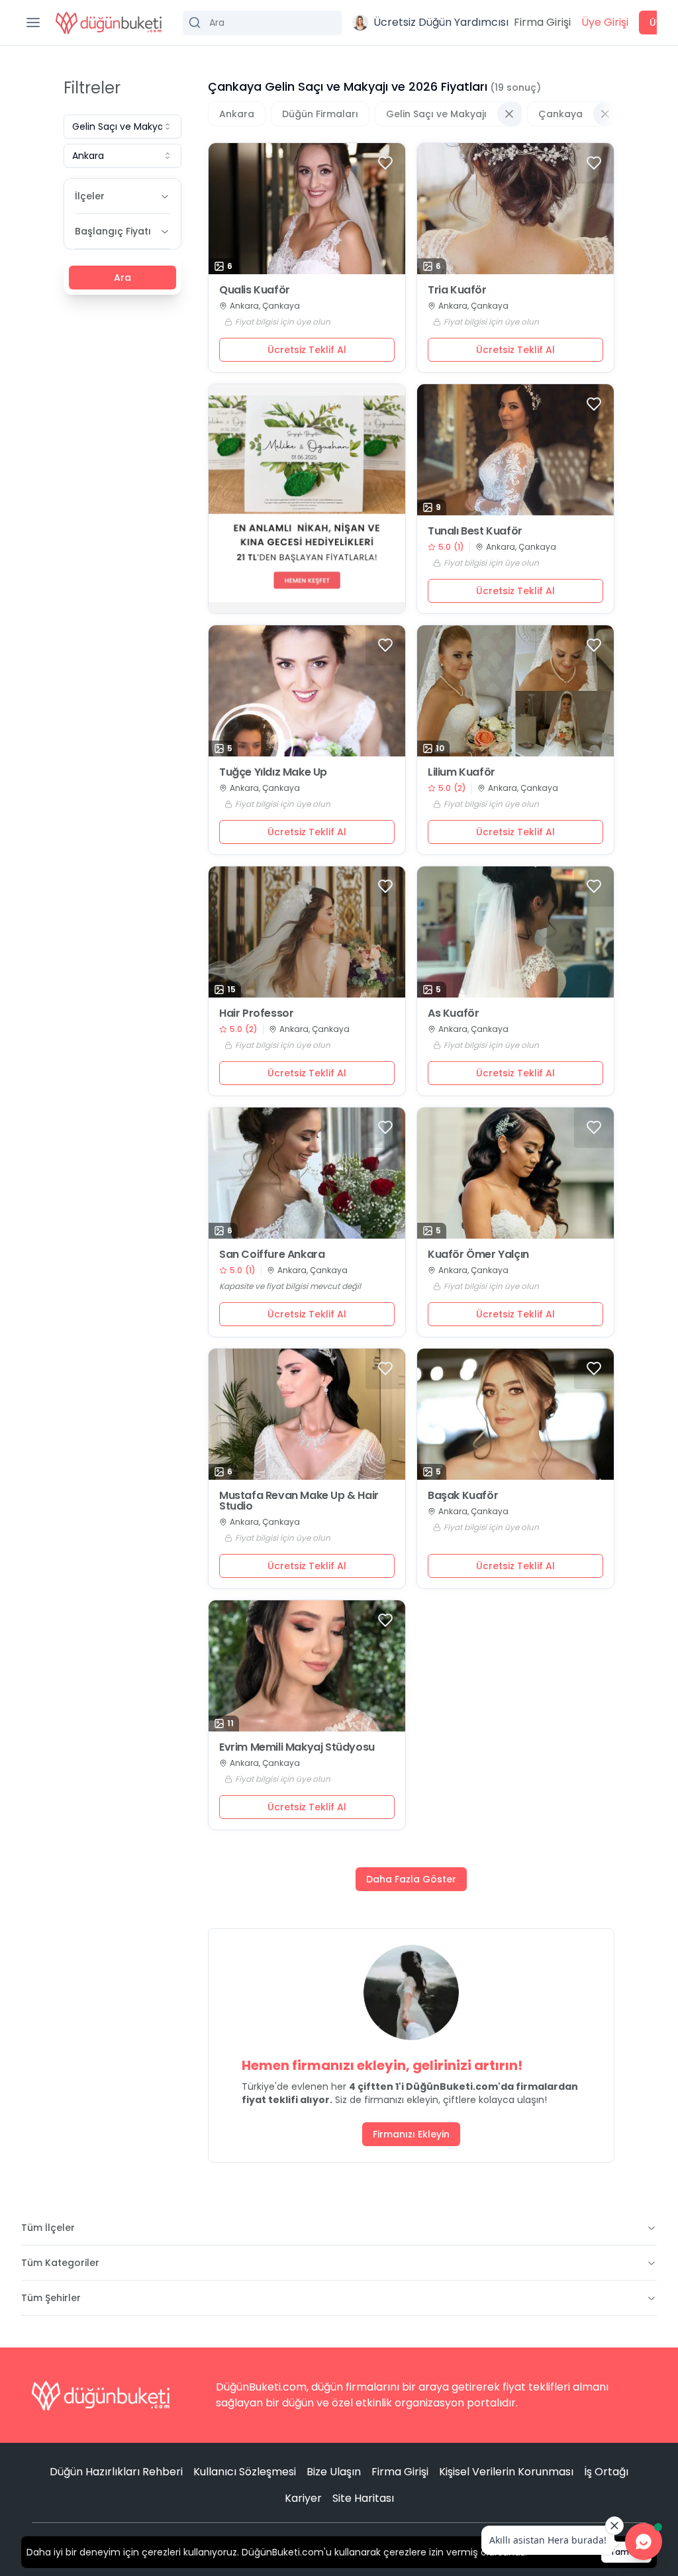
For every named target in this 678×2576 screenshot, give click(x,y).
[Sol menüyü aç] (33, 23)
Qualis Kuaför (255, 290)
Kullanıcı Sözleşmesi (245, 2472)
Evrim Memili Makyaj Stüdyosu (297, 1747)
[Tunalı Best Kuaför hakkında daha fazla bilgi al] (515, 450)
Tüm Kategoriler (60, 2263)
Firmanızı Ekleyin (411, 2134)
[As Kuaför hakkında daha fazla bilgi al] (515, 932)
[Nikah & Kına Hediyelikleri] (307, 499)
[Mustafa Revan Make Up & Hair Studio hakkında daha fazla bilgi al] (307, 1414)
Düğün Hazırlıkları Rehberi (116, 2472)
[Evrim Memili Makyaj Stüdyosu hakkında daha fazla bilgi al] (307, 1666)
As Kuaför (453, 1013)
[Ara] (262, 23)
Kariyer (303, 2498)
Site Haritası (363, 2498)
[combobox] (122, 127)
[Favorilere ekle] (385, 163)
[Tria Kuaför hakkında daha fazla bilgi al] (515, 209)
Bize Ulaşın (334, 2472)
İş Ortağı (606, 2472)
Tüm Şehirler (51, 2298)
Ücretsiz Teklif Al (307, 350)
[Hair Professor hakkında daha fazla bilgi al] (307, 932)
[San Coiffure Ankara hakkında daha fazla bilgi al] (307, 1173)
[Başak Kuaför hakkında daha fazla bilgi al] (515, 1414)
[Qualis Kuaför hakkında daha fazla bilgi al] (307, 209)
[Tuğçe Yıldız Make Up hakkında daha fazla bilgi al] (307, 691)
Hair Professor (256, 1013)
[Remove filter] (509, 114)
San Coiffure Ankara (272, 1255)
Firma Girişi (542, 22)
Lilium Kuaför (461, 772)
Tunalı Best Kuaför (475, 531)
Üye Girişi (605, 22)
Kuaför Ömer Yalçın (478, 1255)
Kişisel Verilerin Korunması (506, 2472)
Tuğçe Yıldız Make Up (273, 772)
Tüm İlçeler (48, 2228)
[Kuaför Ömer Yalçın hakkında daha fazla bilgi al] (515, 1173)
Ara (122, 278)
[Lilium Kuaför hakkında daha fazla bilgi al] (515, 691)
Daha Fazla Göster (411, 1879)
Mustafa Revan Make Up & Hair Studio (299, 1501)
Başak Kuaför (463, 1496)
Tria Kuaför (457, 290)
